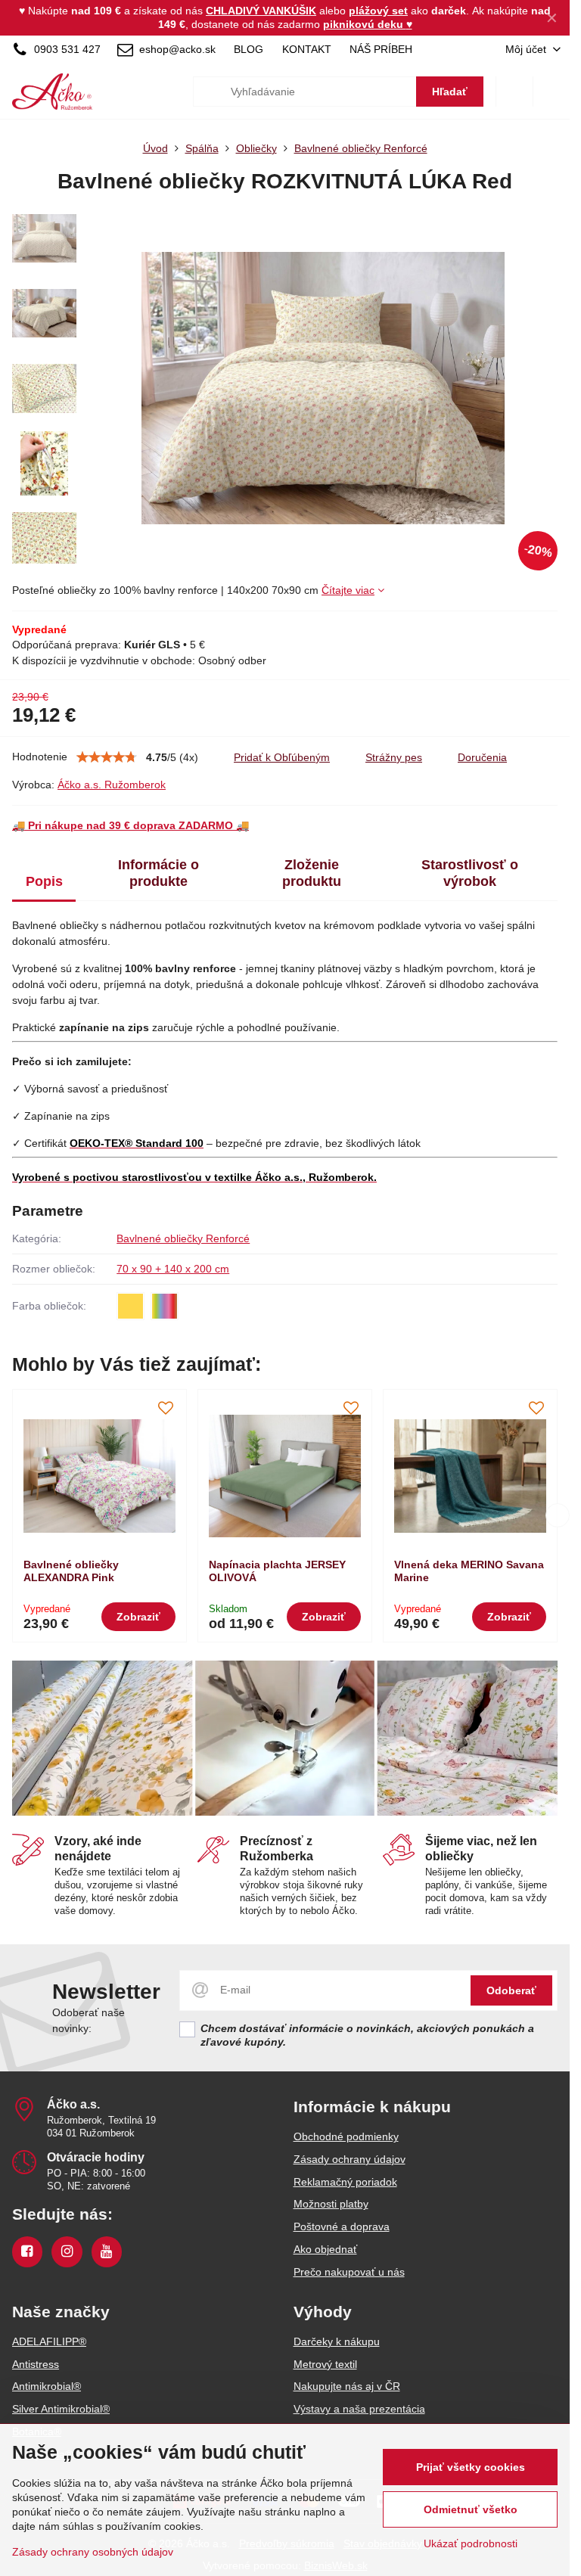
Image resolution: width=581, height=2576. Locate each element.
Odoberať (511, 1990)
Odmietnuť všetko (471, 2509)
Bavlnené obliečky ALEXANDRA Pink (71, 1571)
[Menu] (551, 92)
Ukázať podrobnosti (471, 2543)
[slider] (107, 757)
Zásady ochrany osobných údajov (93, 2552)
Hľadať (450, 92)
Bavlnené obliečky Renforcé (183, 1238)
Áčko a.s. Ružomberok (112, 785)
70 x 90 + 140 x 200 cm (173, 1269)
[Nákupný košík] (514, 92)
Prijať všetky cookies (471, 2467)
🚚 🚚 (130, 825)
